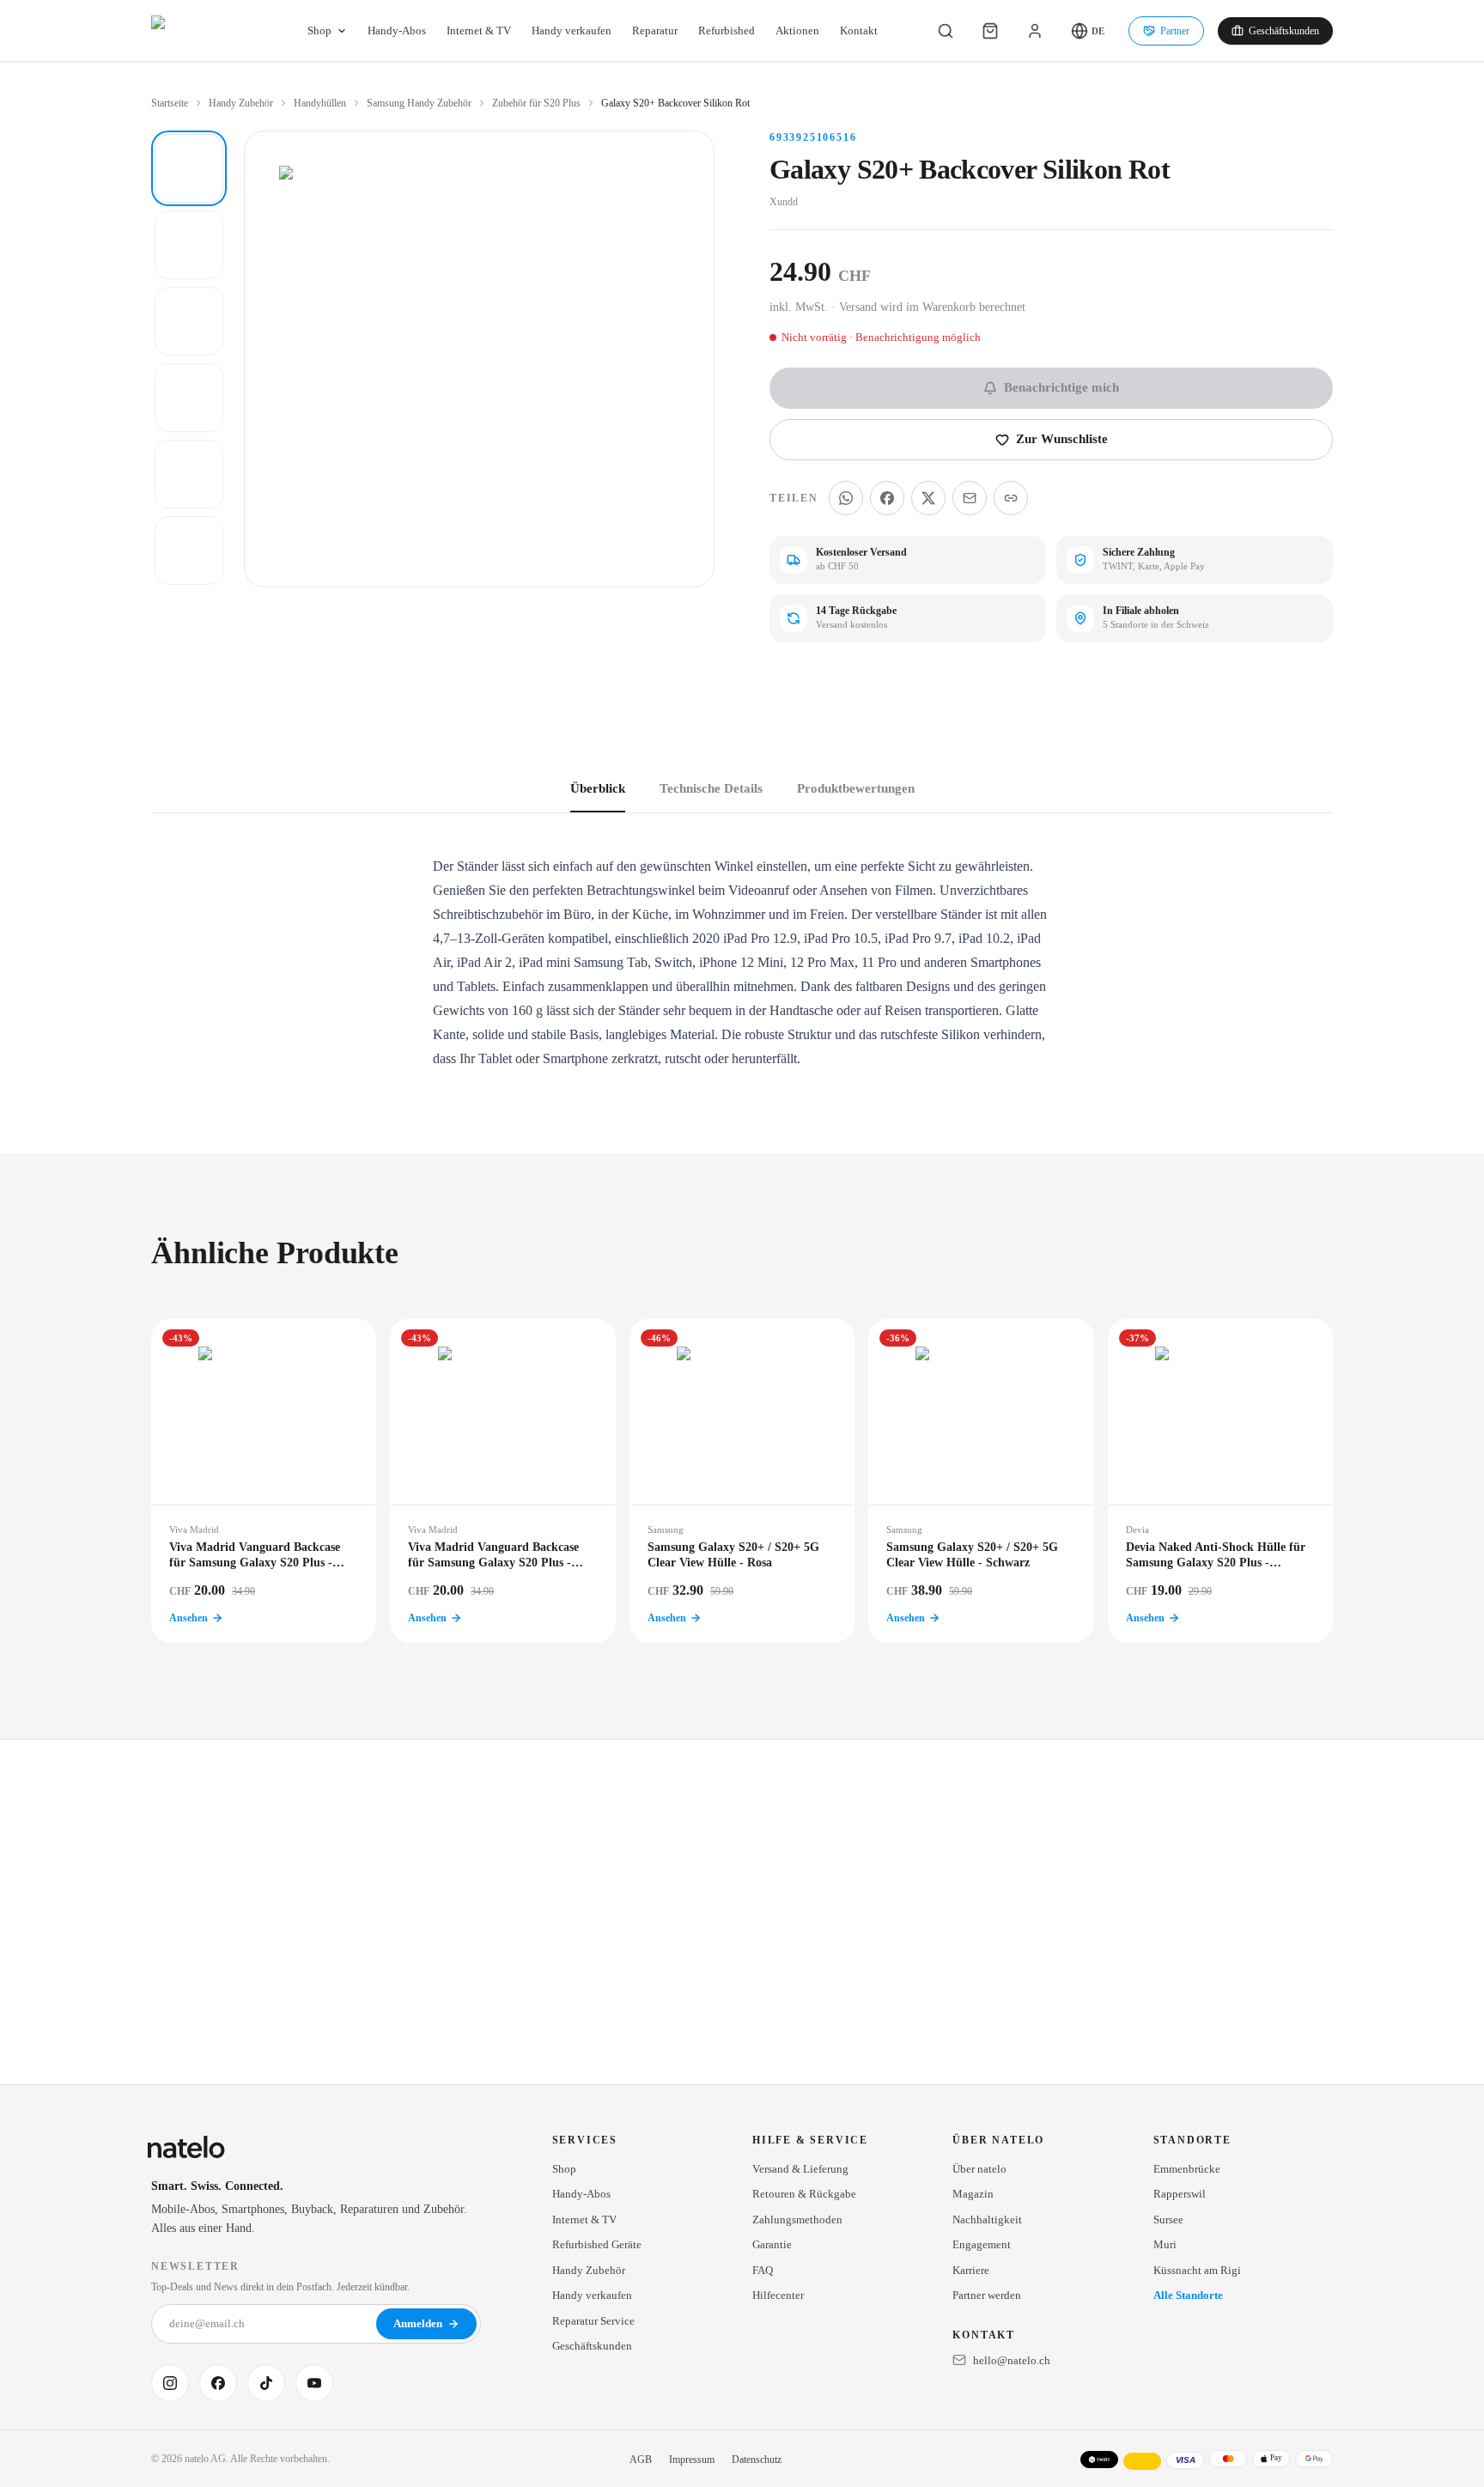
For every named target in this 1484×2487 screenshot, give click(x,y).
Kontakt (859, 30)
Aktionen (797, 30)
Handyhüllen (320, 103)
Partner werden (987, 2295)
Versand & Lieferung (800, 2169)
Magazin (973, 2194)
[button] (1088, 31)
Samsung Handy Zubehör (419, 103)
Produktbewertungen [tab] (856, 788)
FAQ (763, 2270)
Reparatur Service (593, 2321)
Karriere (971, 2270)
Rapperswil (1180, 2194)
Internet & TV (479, 30)
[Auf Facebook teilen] (887, 498)
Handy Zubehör (241, 103)
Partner (1175, 31)
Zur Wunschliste (1062, 439)
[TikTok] (266, 2383)
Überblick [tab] (598, 788)
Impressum (692, 2460)
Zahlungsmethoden (797, 2219)
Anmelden (418, 2323)
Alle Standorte (1188, 2295)
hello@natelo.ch (1012, 2360)
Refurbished (727, 30)
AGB (641, 2460)
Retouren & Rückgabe (804, 2194)
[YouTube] (314, 2383)
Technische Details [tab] (711, 788)
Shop (319, 30)
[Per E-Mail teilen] (970, 498)
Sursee (1168, 2219)
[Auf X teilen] (928, 498)
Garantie (772, 2244)
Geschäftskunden (1284, 31)
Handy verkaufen (572, 30)
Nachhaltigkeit (987, 2219)
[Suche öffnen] (946, 31)
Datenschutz (757, 2460)
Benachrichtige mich (1061, 387)
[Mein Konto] (1035, 31)
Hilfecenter (778, 2295)
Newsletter (195, 2266)
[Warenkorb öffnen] (990, 31)
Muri (1165, 2244)
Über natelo (979, 2169)
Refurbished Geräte (597, 2244)
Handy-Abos (397, 30)
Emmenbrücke (1187, 2169)
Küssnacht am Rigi (1197, 2270)
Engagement (982, 2244)
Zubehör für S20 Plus (536, 103)
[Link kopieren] (1011, 498)
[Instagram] (170, 2383)
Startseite (170, 103)
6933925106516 (813, 137)
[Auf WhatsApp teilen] (846, 498)
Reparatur (655, 30)
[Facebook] (218, 2383)
